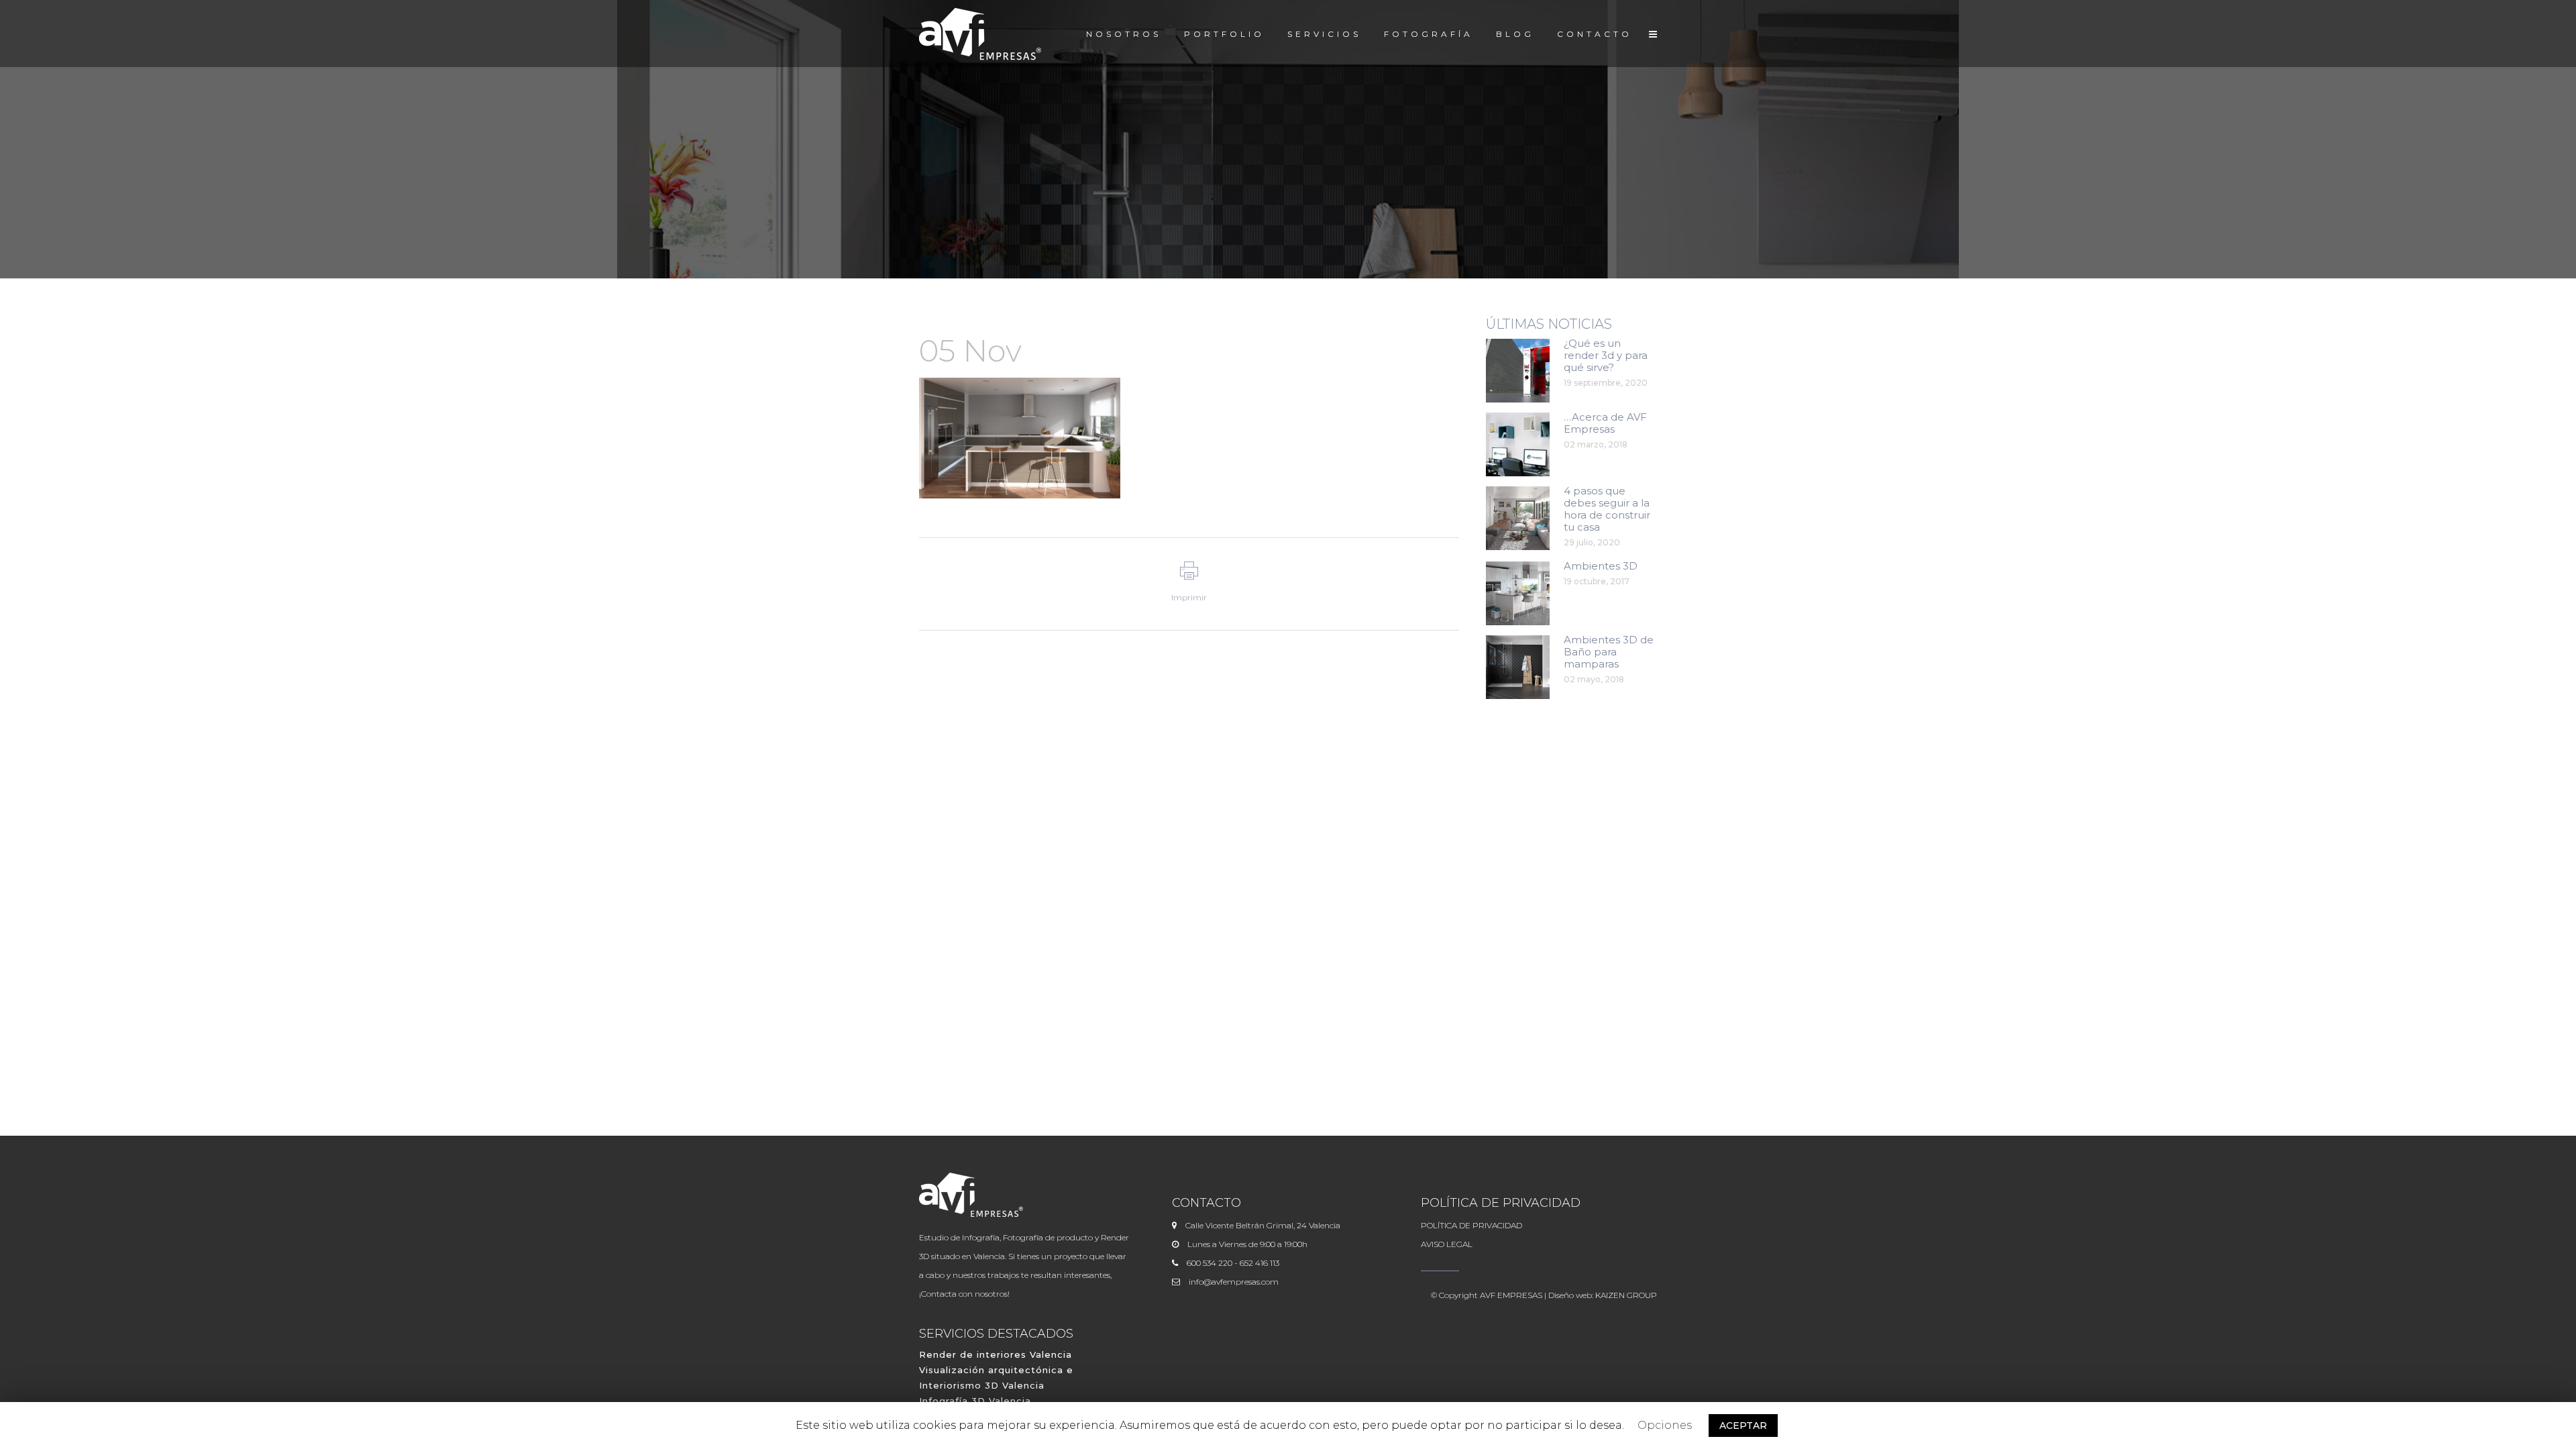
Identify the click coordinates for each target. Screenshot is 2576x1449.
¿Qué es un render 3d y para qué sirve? (1606, 355)
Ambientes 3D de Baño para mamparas (1609, 652)
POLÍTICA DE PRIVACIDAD (1471, 1225)
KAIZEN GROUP (1626, 1295)
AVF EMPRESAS (1511, 1295)
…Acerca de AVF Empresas (1605, 423)
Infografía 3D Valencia (975, 1401)
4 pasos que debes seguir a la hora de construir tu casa (1607, 509)
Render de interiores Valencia (996, 1354)
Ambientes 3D (1601, 566)
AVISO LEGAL (1447, 1244)
